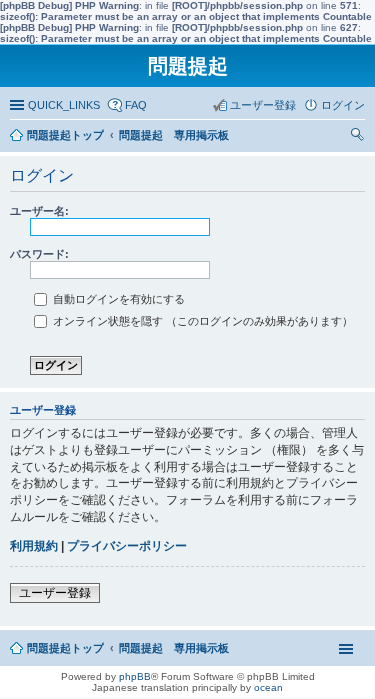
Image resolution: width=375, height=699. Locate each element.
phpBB (135, 676)
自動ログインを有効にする (117, 299)
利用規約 (34, 546)
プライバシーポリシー (127, 546)
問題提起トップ (65, 648)
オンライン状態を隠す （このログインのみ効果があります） (201, 321)
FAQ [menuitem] (136, 105)
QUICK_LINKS (64, 105)
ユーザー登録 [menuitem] (263, 105)
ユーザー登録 (55, 593)
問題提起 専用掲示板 (174, 648)
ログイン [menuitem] (343, 105)
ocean (268, 687)
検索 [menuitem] (359, 137)
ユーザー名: (39, 211)
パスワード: (39, 254)
